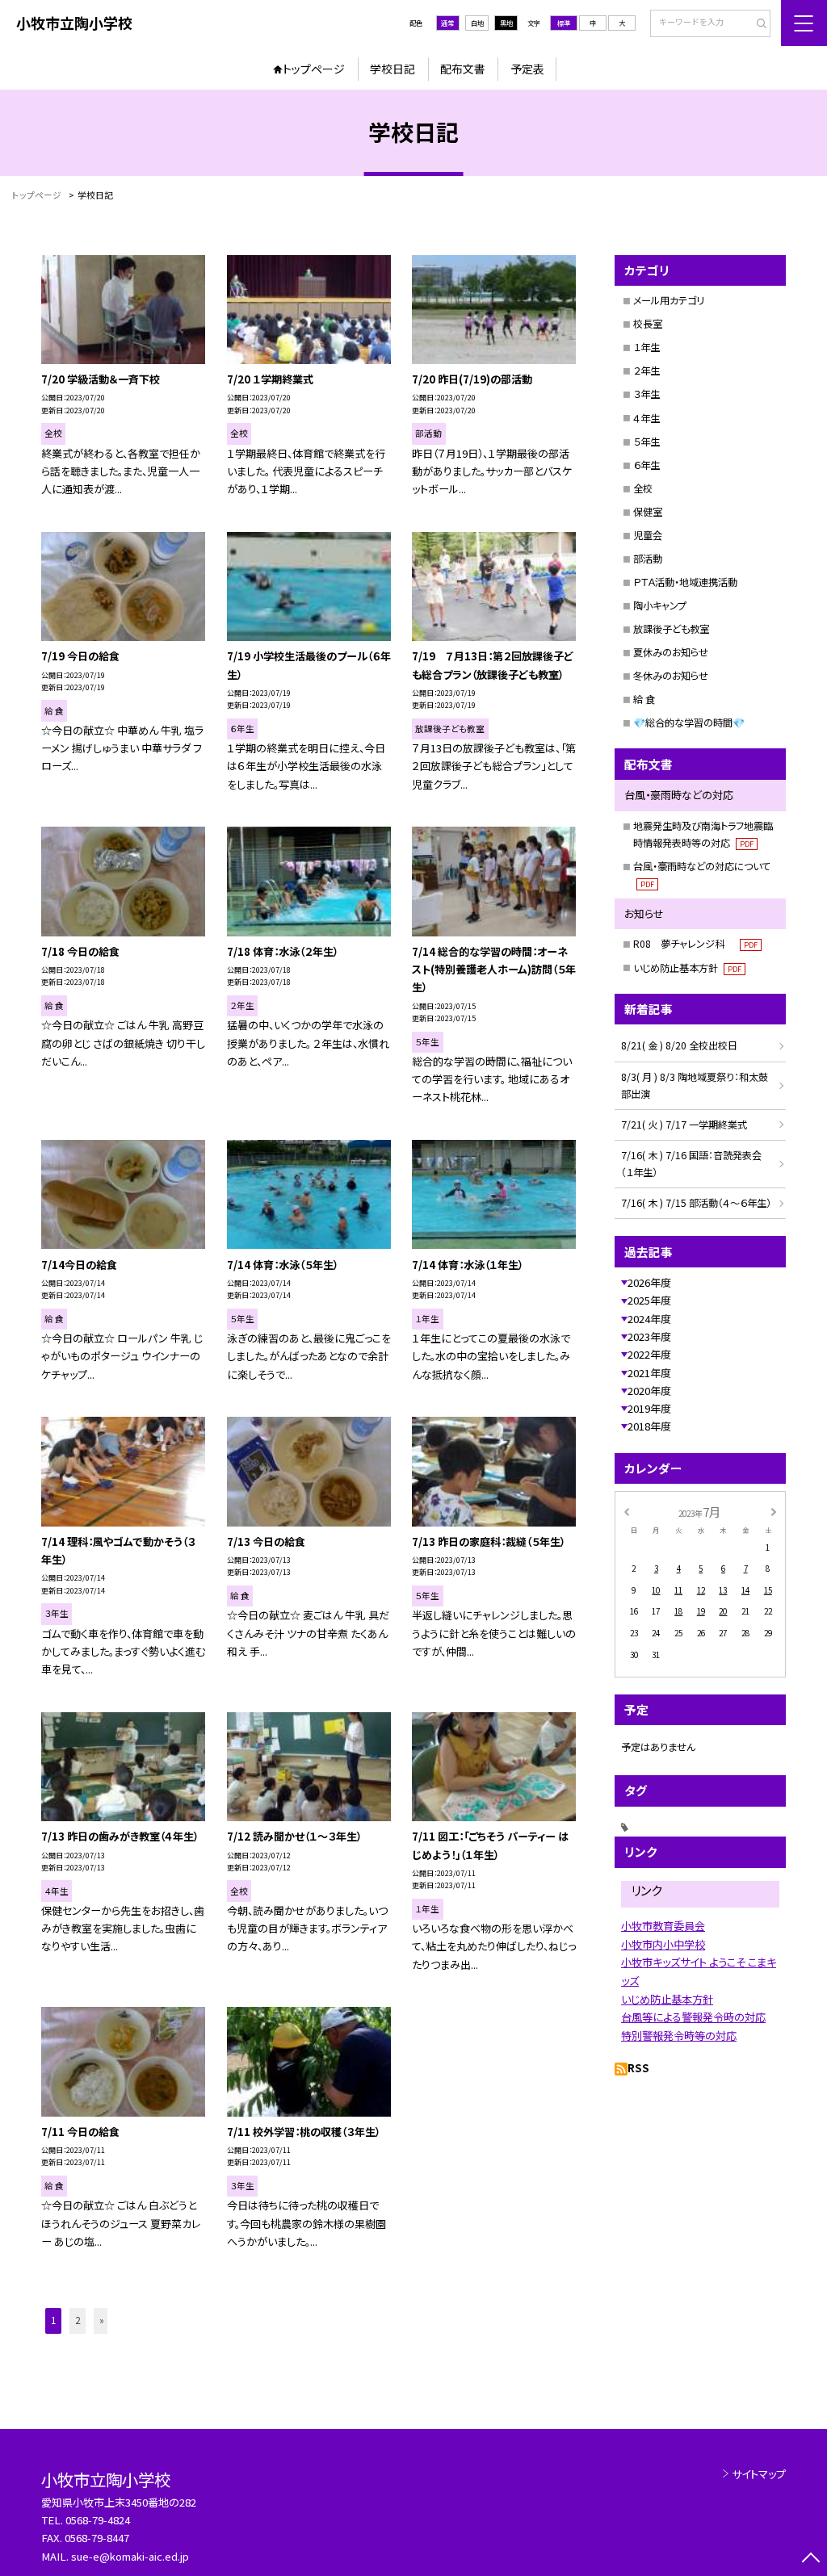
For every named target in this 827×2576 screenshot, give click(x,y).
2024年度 (649, 1319)
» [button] (102, 2320)
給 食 (644, 699)
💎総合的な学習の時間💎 (689, 723)
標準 (564, 23)
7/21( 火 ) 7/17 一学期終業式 (684, 1125)
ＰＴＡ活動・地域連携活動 (685, 582)
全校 (643, 488)
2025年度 (649, 1300)
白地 (477, 23)
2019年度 (649, 1408)
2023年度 (649, 1336)
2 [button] (78, 2320)
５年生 (646, 442)
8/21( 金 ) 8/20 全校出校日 (679, 1045)
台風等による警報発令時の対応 (693, 2017)
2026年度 (649, 1282)
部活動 (648, 559)
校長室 (648, 324)
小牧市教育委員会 (663, 1926)
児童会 (648, 535)
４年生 (646, 418)
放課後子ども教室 (671, 629)
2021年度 (649, 1373)
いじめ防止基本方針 (687, 968)
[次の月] (774, 1511)
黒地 (506, 23)
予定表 (527, 69)
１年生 (646, 347)
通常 (447, 23)
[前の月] (626, 1511)
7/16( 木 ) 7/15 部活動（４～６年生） (696, 1203)
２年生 (646, 371)
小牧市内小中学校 (663, 1944)
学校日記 (393, 69)
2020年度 (649, 1391)
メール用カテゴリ (669, 300)
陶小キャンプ (660, 605)
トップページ (314, 69)
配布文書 (463, 69)
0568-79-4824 (98, 2520)
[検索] (756, 24)
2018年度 (649, 1426)
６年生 (646, 465)
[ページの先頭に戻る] (810, 2559)
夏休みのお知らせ (671, 652)
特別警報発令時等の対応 (679, 2036)
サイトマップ (759, 2474)
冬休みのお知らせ (671, 676)
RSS (638, 2068)
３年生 (646, 394)
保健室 (648, 512)
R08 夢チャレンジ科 (695, 944)
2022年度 (649, 1354)
